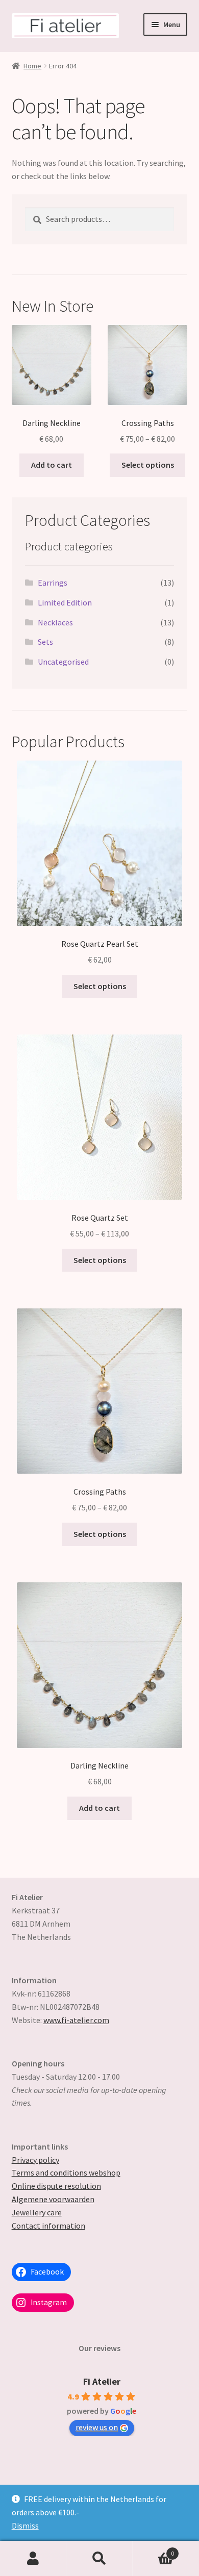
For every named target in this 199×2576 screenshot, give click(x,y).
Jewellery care (37, 2212)
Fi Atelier (102, 2381)
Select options (148, 465)
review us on (97, 2427)
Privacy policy (35, 2160)
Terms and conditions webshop (66, 2173)
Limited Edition (65, 602)
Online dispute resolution (56, 2186)
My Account (33, 2559)
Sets (45, 642)
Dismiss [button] (25, 2526)
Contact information (48, 2226)
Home (32, 66)
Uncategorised (63, 662)
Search (99, 2559)
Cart (153, 2550)
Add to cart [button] (52, 465)
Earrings (53, 583)
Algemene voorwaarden (53, 2199)
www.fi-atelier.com (76, 2020)
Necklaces (55, 622)
